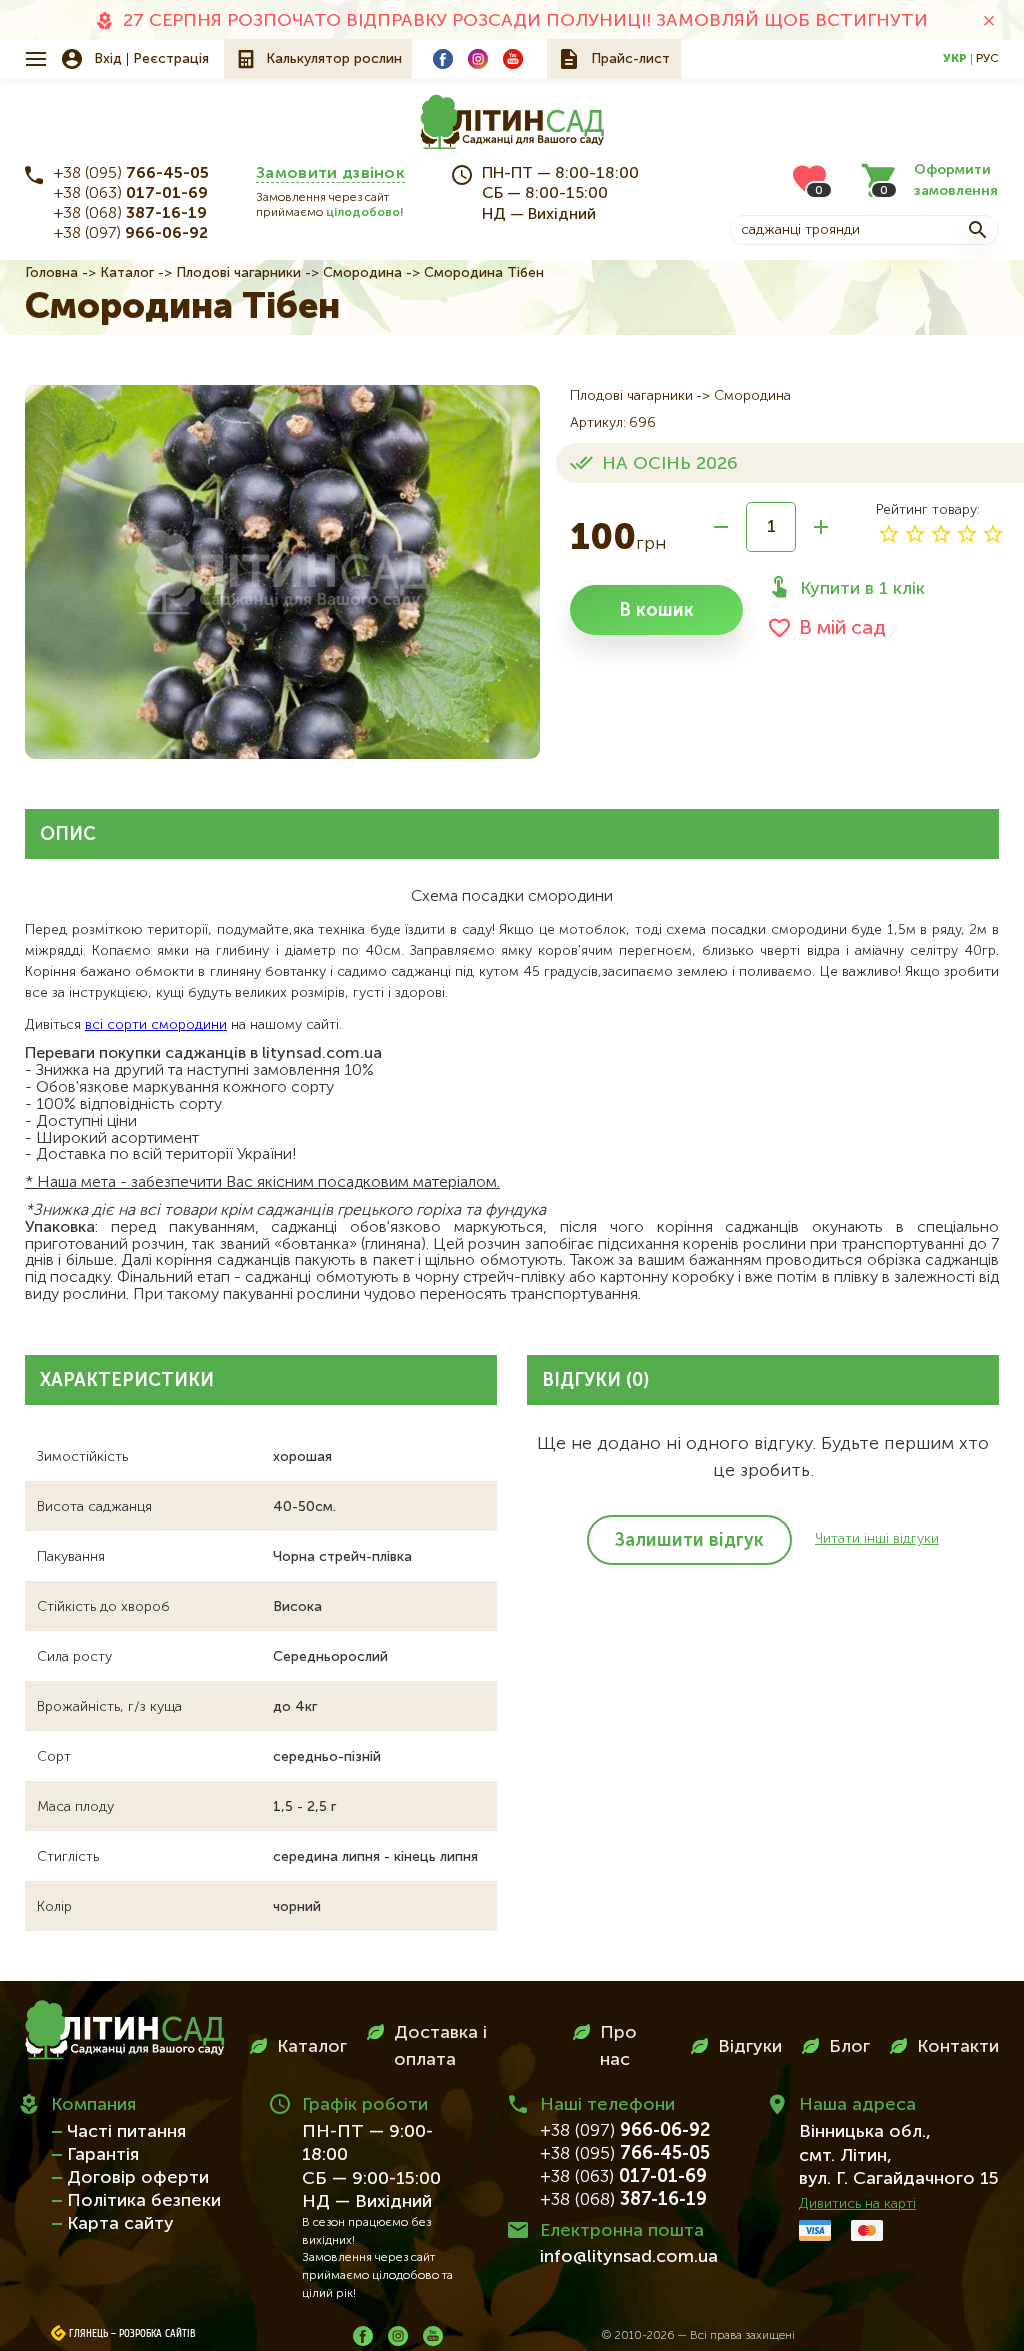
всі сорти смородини (156, 1025)
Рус (987, 59)
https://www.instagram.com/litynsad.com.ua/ (478, 59)
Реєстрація (171, 59)
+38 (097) (131, 234)
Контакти (958, 2047)
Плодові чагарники (238, 273)
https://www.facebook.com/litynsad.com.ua (443, 59)
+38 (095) (131, 174)
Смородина (362, 273)
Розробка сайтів (157, 2334)
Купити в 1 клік (862, 589)
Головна (51, 273)
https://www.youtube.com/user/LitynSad (513, 59)
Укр (955, 59)
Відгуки (750, 2047)
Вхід (108, 59)
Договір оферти (138, 2178)
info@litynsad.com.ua (629, 2257)
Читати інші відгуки (877, 1539)
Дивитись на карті (857, 2204)
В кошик (656, 611)
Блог (849, 2047)
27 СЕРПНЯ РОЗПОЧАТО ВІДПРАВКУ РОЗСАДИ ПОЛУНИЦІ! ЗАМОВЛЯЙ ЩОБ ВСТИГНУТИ (525, 21)
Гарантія (103, 2155)
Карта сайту (120, 2224)
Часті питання (126, 2132)
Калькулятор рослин (334, 59)
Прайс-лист (630, 59)
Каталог (127, 273)
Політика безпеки (144, 2201)
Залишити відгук (689, 1541)
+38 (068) (130, 214)
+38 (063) (131, 194)
